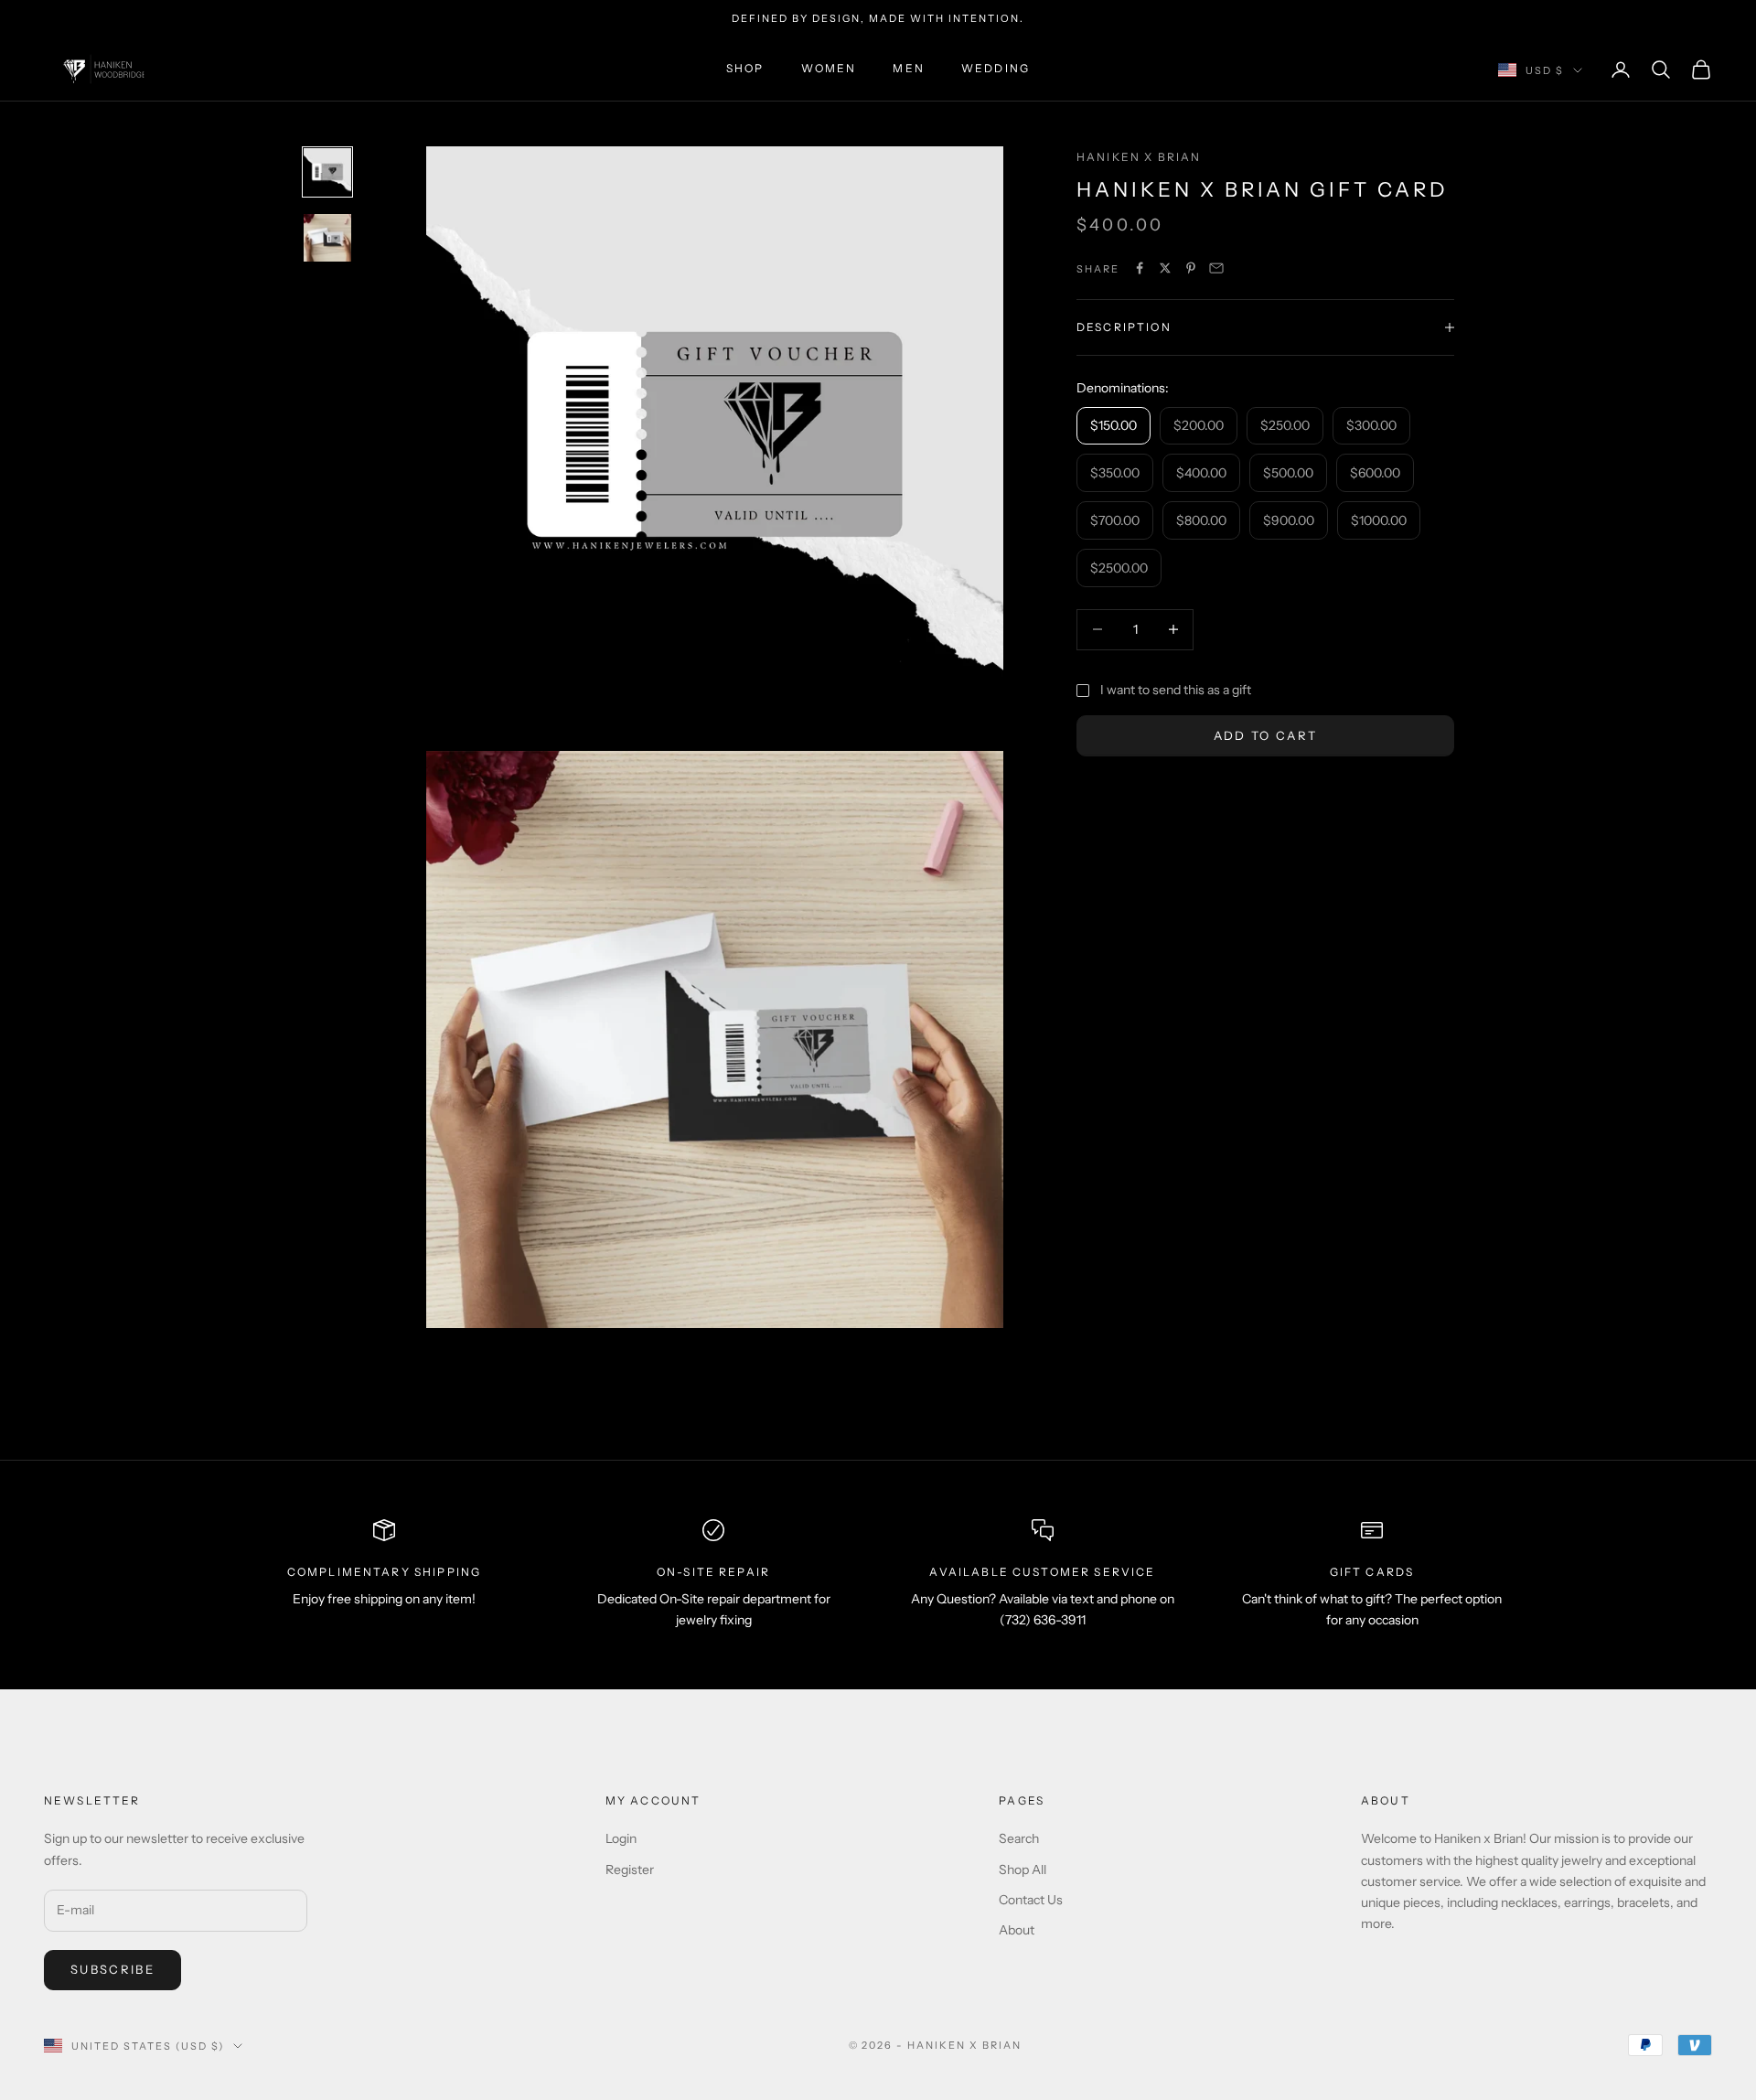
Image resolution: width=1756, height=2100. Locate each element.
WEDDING (996, 69)
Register (630, 1870)
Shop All (1023, 1870)
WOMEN (829, 69)
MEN (908, 69)
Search (1019, 1838)
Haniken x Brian (1139, 157)
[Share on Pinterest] (1191, 268)
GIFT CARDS (1372, 1572)
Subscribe (112, 1969)
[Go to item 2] (327, 238)
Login (621, 1838)
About (1017, 1930)
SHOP (745, 69)
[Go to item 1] (327, 172)
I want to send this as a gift (1176, 690)
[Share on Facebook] (1140, 268)
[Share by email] (1216, 268)
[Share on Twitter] (1165, 268)
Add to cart (1266, 734)
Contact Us (1031, 1900)
